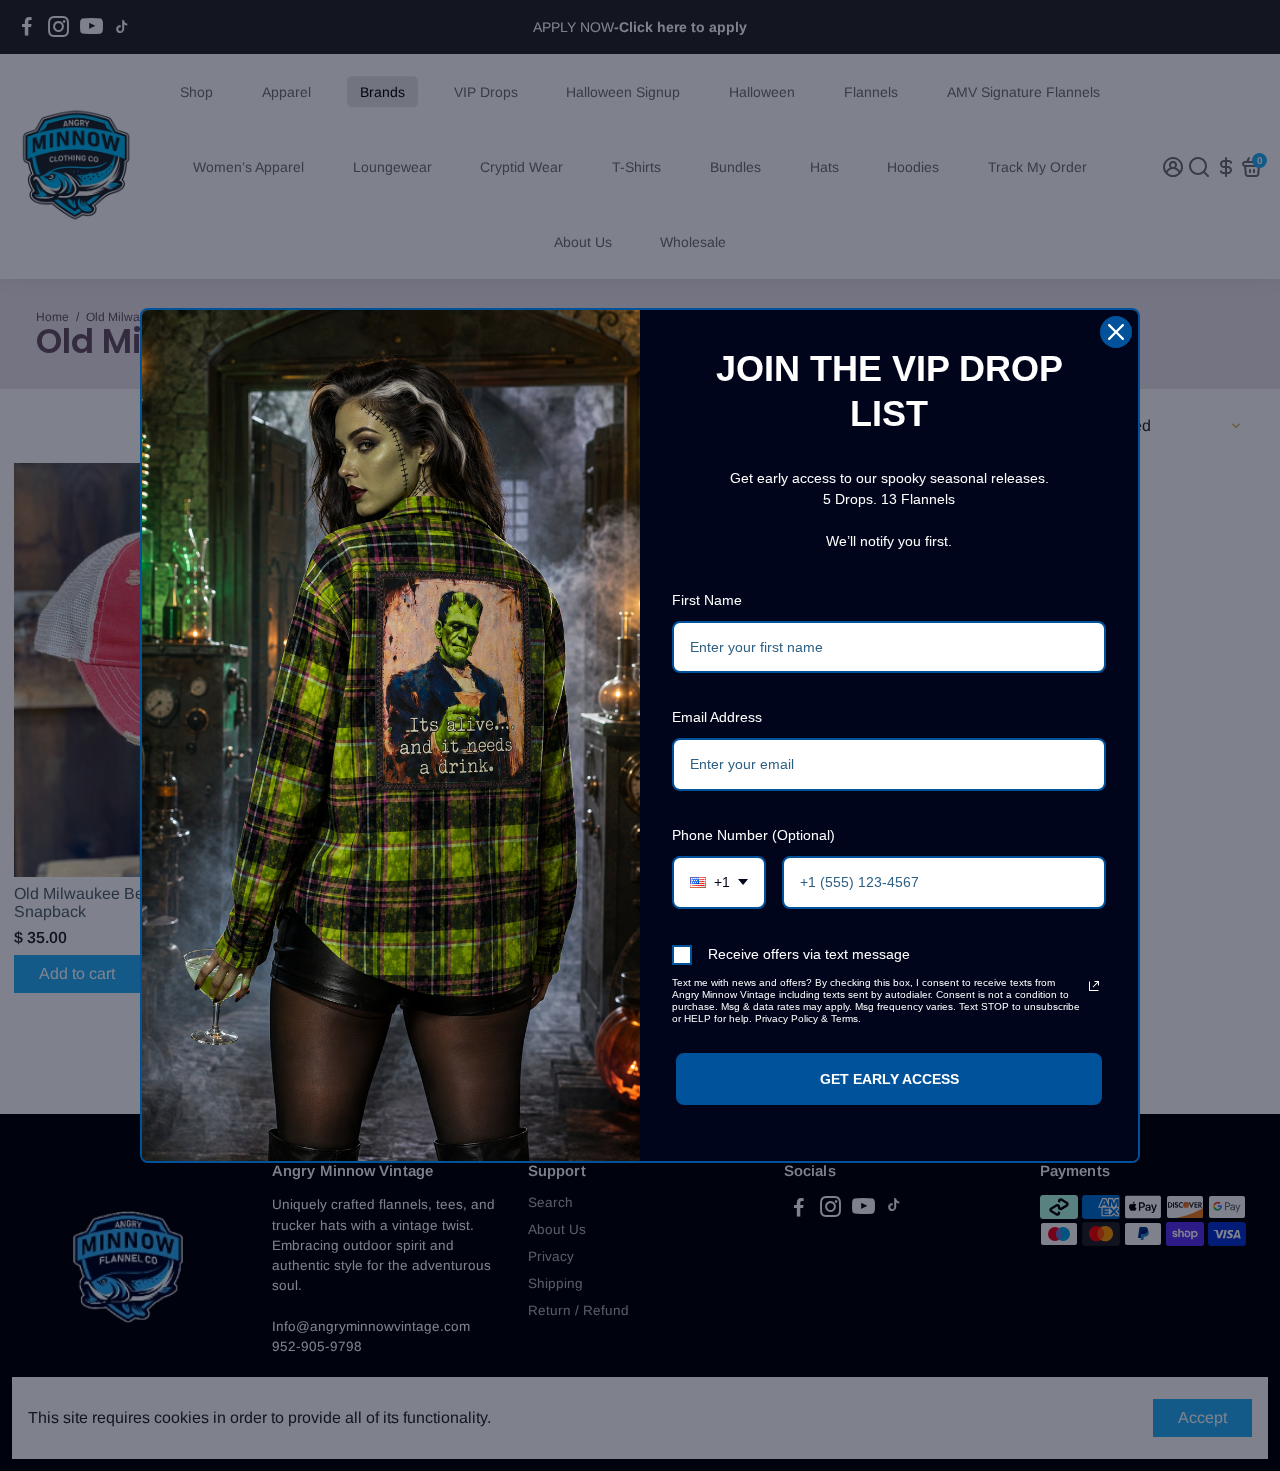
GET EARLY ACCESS (889, 1079)
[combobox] (719, 882)
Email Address (717, 717)
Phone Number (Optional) (753, 835)
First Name (707, 600)
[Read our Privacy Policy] (1094, 986)
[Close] (1116, 332)
